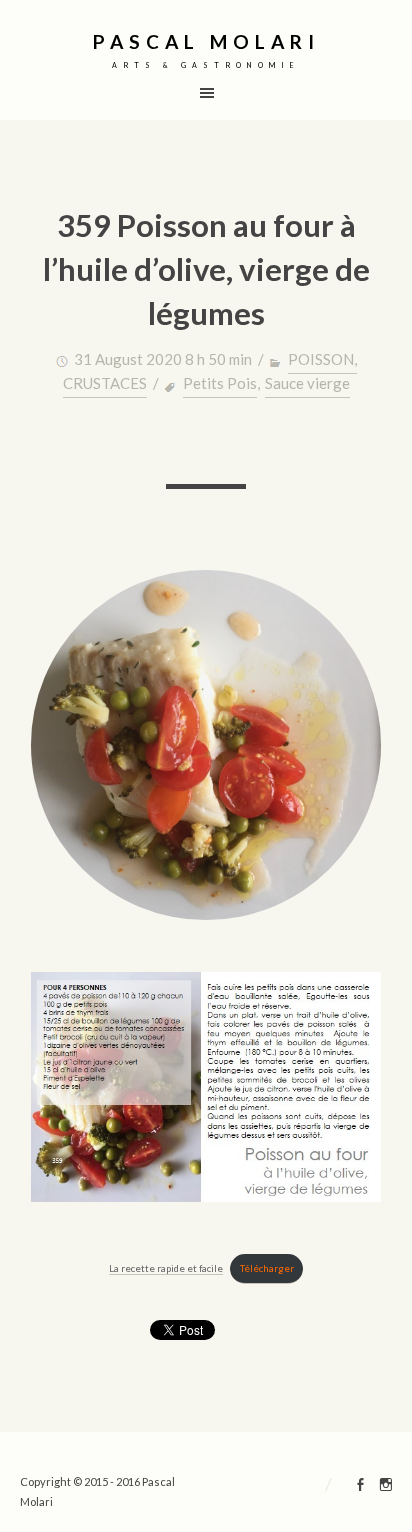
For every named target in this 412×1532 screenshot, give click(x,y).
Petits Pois (220, 383)
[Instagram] (386, 1487)
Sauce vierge (307, 383)
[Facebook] (361, 1487)
